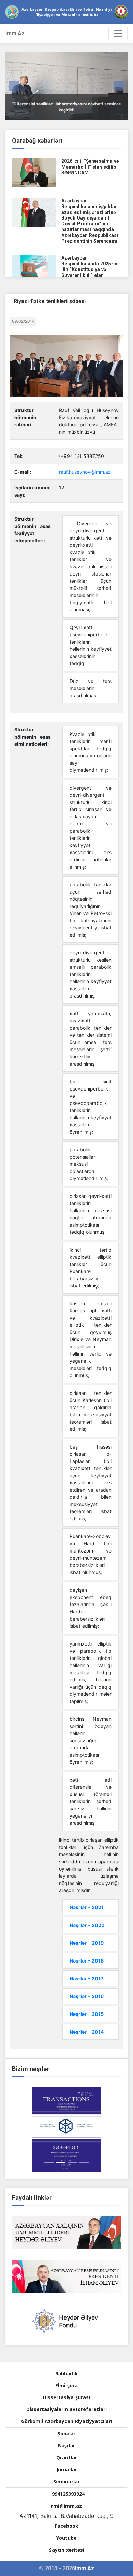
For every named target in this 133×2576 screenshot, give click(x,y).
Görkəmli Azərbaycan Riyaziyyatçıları (67, 2421)
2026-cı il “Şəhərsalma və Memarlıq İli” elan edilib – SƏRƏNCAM (91, 167)
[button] (14, 86)
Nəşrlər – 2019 (87, 1943)
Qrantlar (67, 2458)
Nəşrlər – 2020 (87, 1925)
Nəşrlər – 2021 (87, 1907)
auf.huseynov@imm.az (86, 472)
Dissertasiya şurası (66, 2397)
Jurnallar (67, 2469)
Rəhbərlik (66, 2373)
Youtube (66, 2538)
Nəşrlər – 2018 (87, 1961)
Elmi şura (66, 2385)
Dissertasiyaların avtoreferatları (66, 2409)
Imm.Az (15, 33)
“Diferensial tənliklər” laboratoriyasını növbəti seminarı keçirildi (67, 107)
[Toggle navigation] (118, 34)
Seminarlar (66, 2481)
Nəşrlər (66, 2446)
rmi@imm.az (66, 2506)
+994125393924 (67, 2494)
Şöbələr (66, 2434)
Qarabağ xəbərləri (37, 140)
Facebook (67, 2526)
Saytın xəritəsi (67, 2550)
